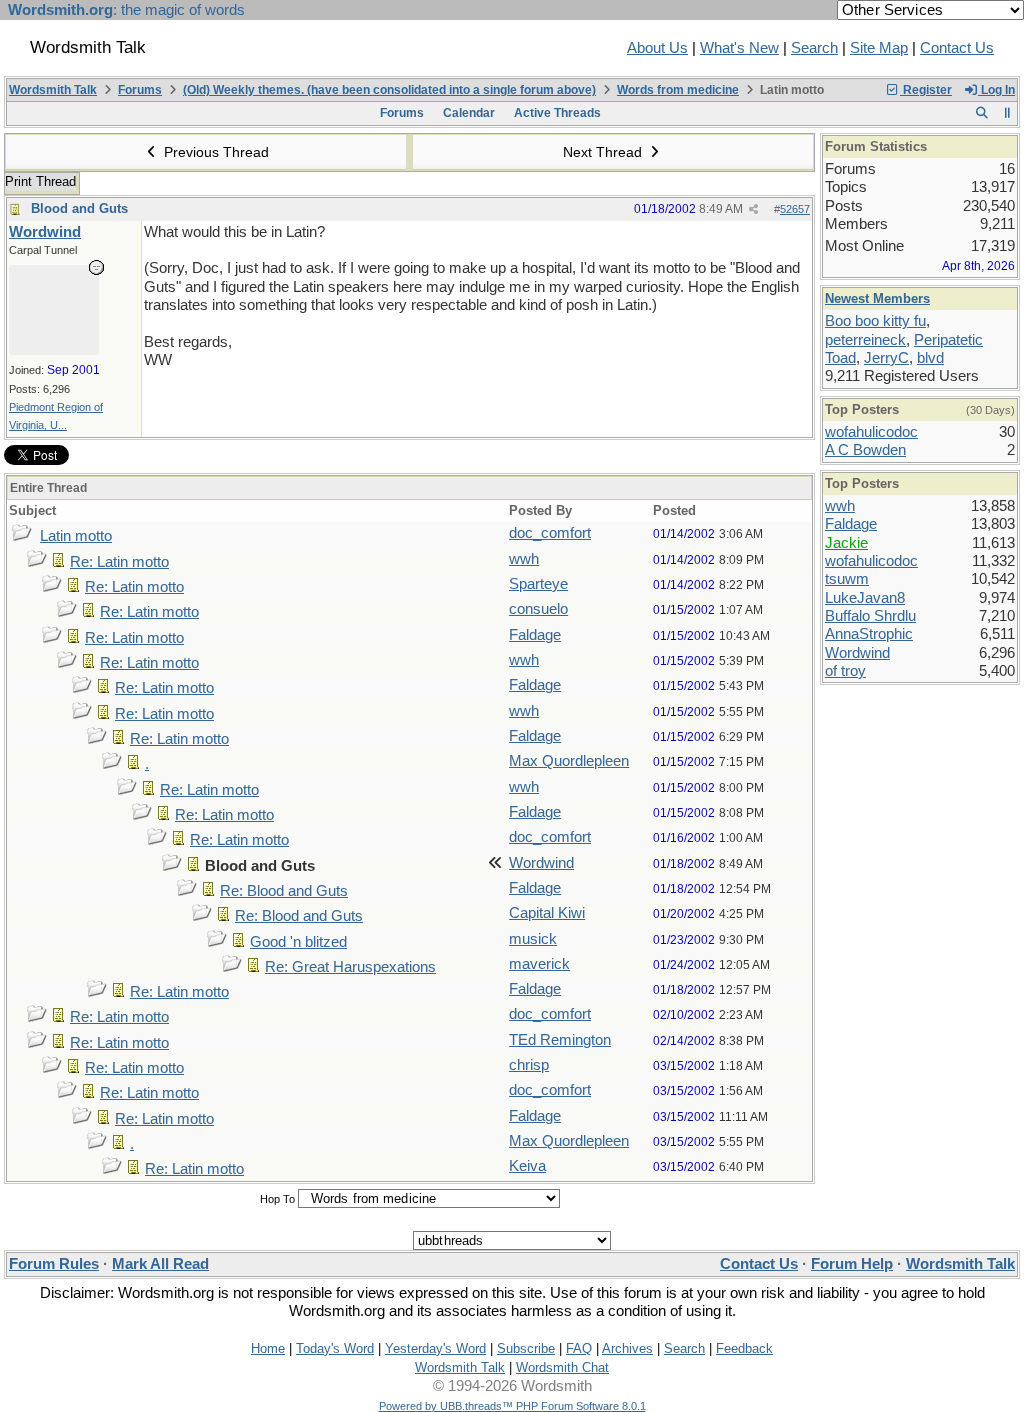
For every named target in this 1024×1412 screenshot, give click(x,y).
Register (926, 90)
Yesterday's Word (435, 1348)
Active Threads (557, 113)
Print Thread (40, 181)
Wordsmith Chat (562, 1367)
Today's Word (335, 1348)
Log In (996, 90)
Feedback (744, 1348)
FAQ (579, 1348)
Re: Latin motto (119, 562)
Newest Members (877, 298)
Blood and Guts (79, 208)
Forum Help (852, 1264)
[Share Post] (753, 209)
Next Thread (604, 152)
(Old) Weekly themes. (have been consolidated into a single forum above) (389, 90)
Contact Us (957, 48)
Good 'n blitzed (298, 942)
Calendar (469, 113)
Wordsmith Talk (53, 90)
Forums (140, 90)
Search (814, 48)
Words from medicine (678, 90)
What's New (739, 48)
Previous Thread (214, 152)
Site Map (879, 48)
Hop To (277, 1199)
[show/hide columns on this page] (1007, 113)
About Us (657, 48)
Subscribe (526, 1348)
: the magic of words (126, 10)
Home (268, 1348)
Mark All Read (160, 1264)
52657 (795, 209)
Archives (627, 1348)
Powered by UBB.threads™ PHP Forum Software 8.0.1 (512, 1406)
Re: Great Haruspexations (350, 967)
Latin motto (76, 536)
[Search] (981, 113)
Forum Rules (54, 1264)
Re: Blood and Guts (284, 891)
